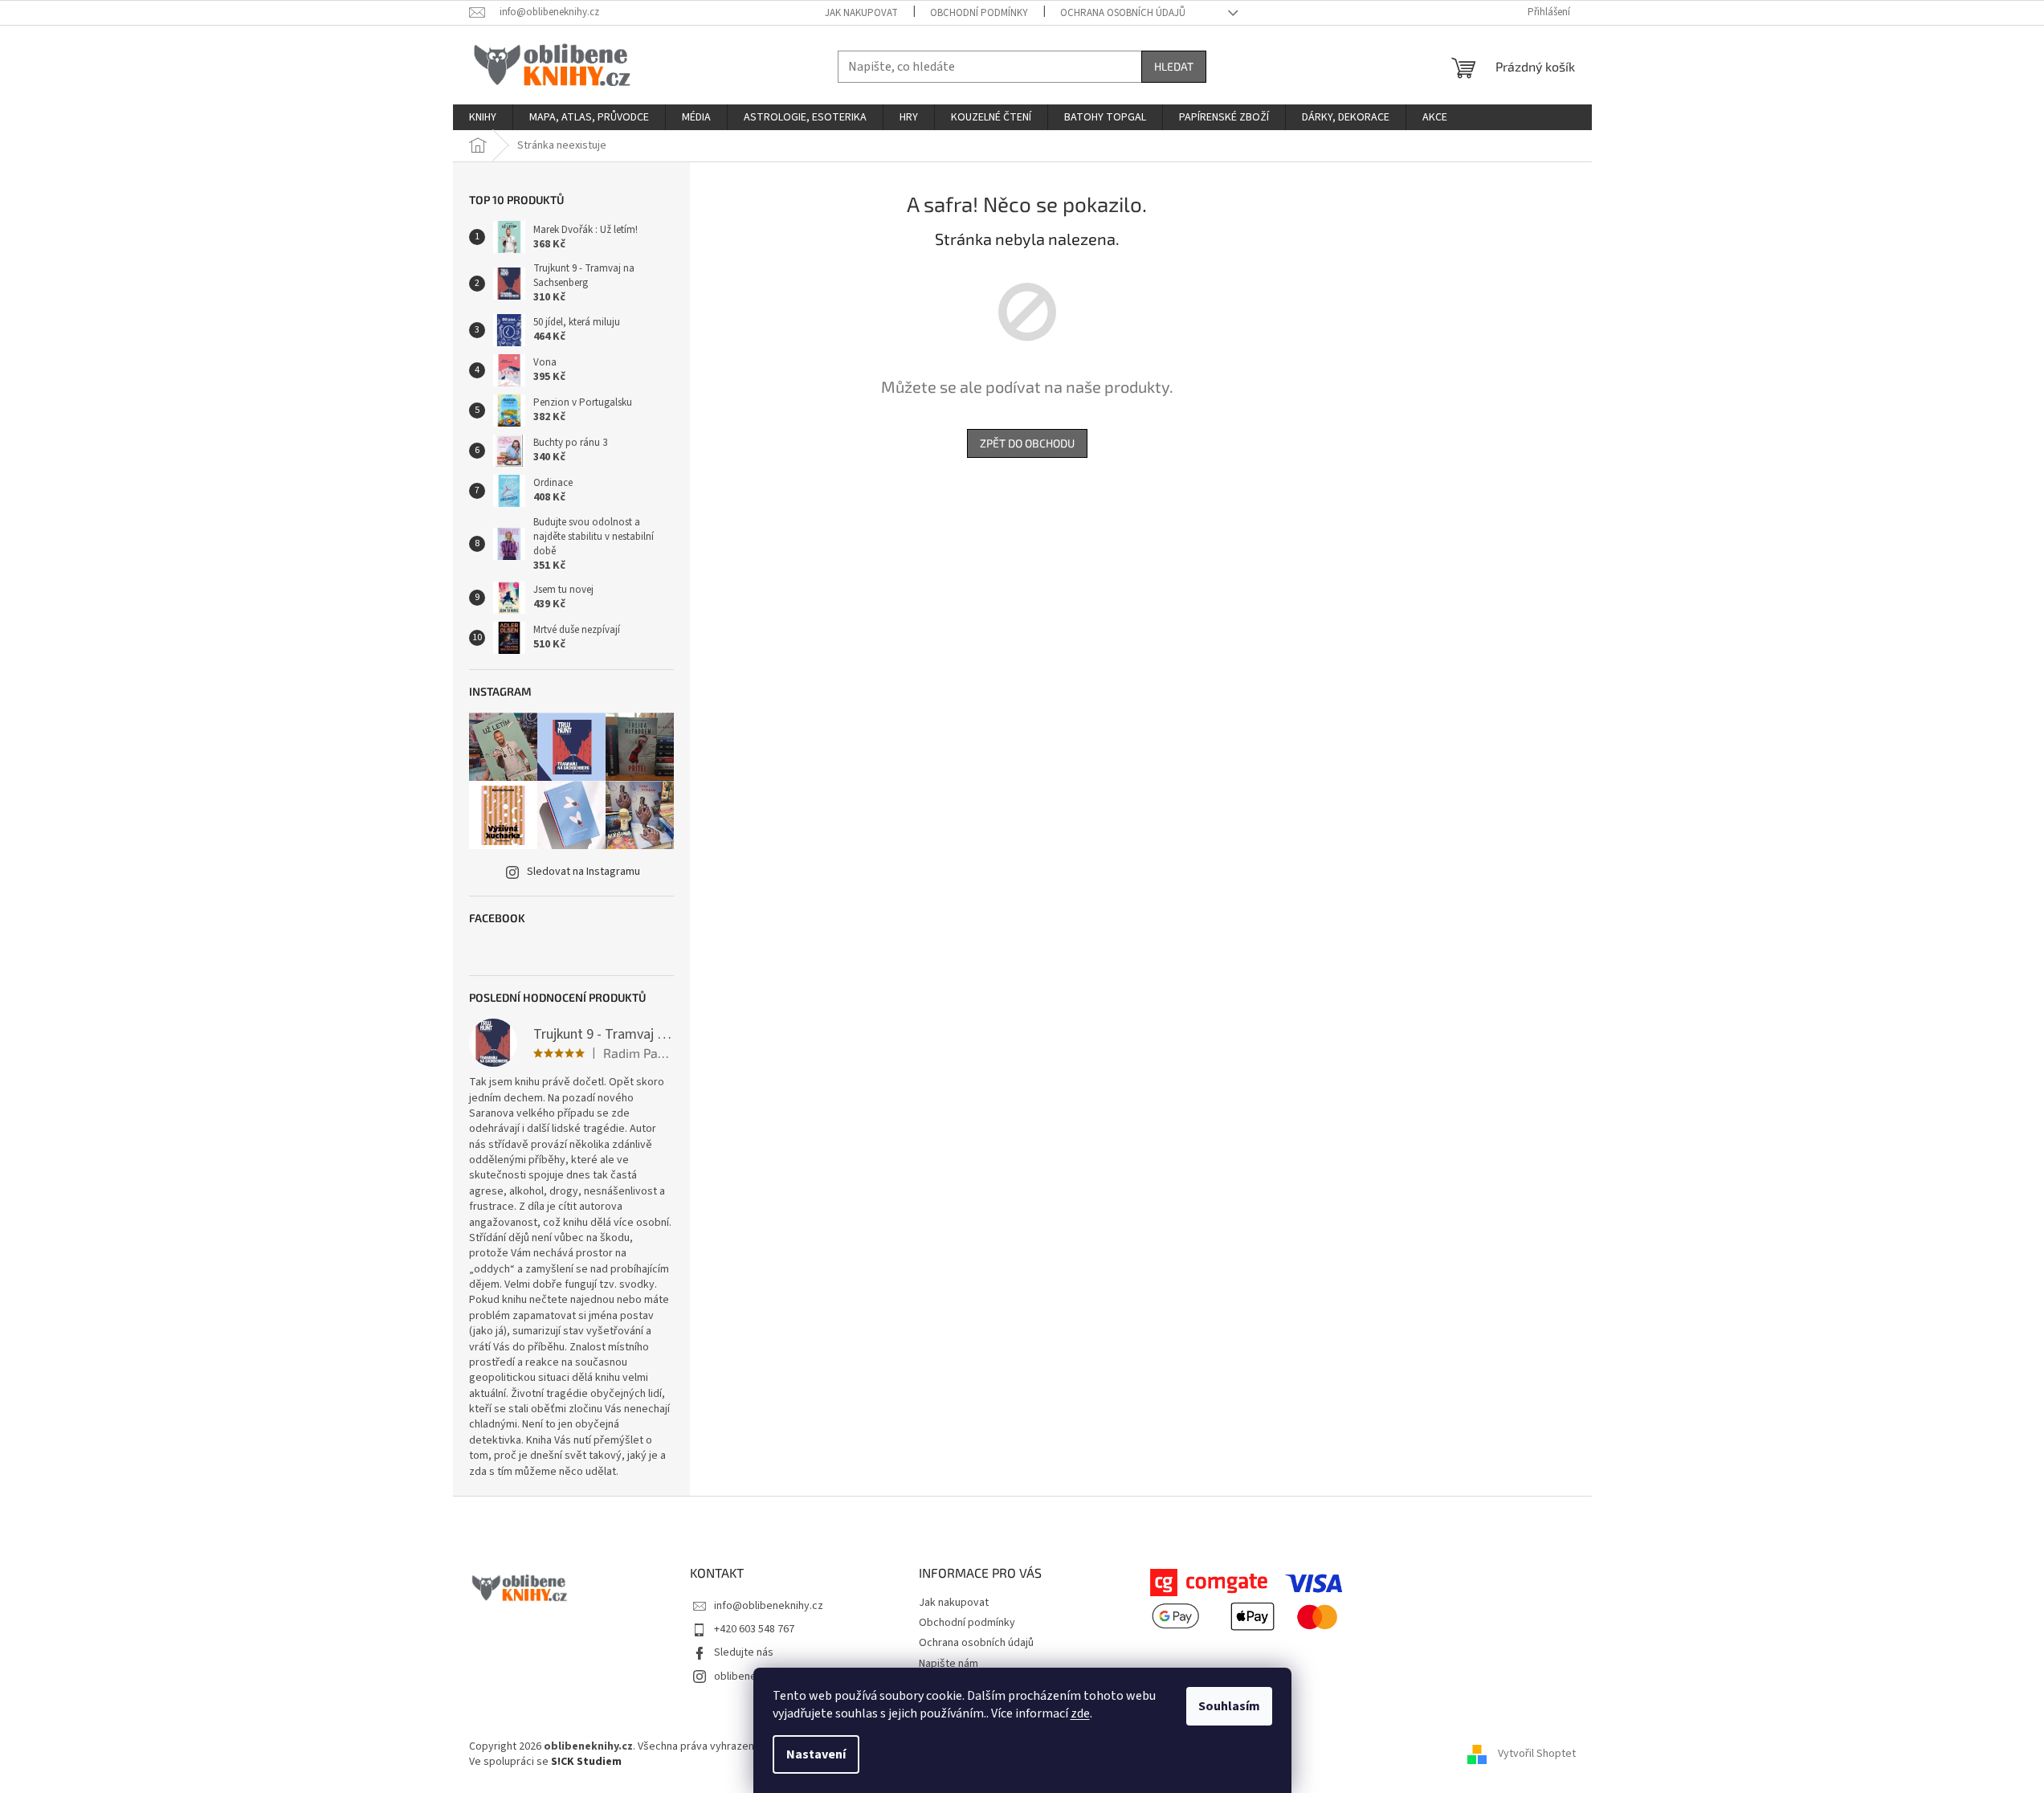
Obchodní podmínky (979, 13)
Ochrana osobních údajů (1123, 13)
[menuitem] (483, 117)
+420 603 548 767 (754, 1629)
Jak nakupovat (861, 13)
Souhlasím (1229, 1706)
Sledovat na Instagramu (583, 872)
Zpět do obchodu (1027, 443)
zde (1080, 1713)
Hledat (1174, 66)
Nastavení (816, 1754)
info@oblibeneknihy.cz (769, 1606)
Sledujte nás (744, 1652)
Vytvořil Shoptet (1537, 1754)
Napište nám (949, 1664)
